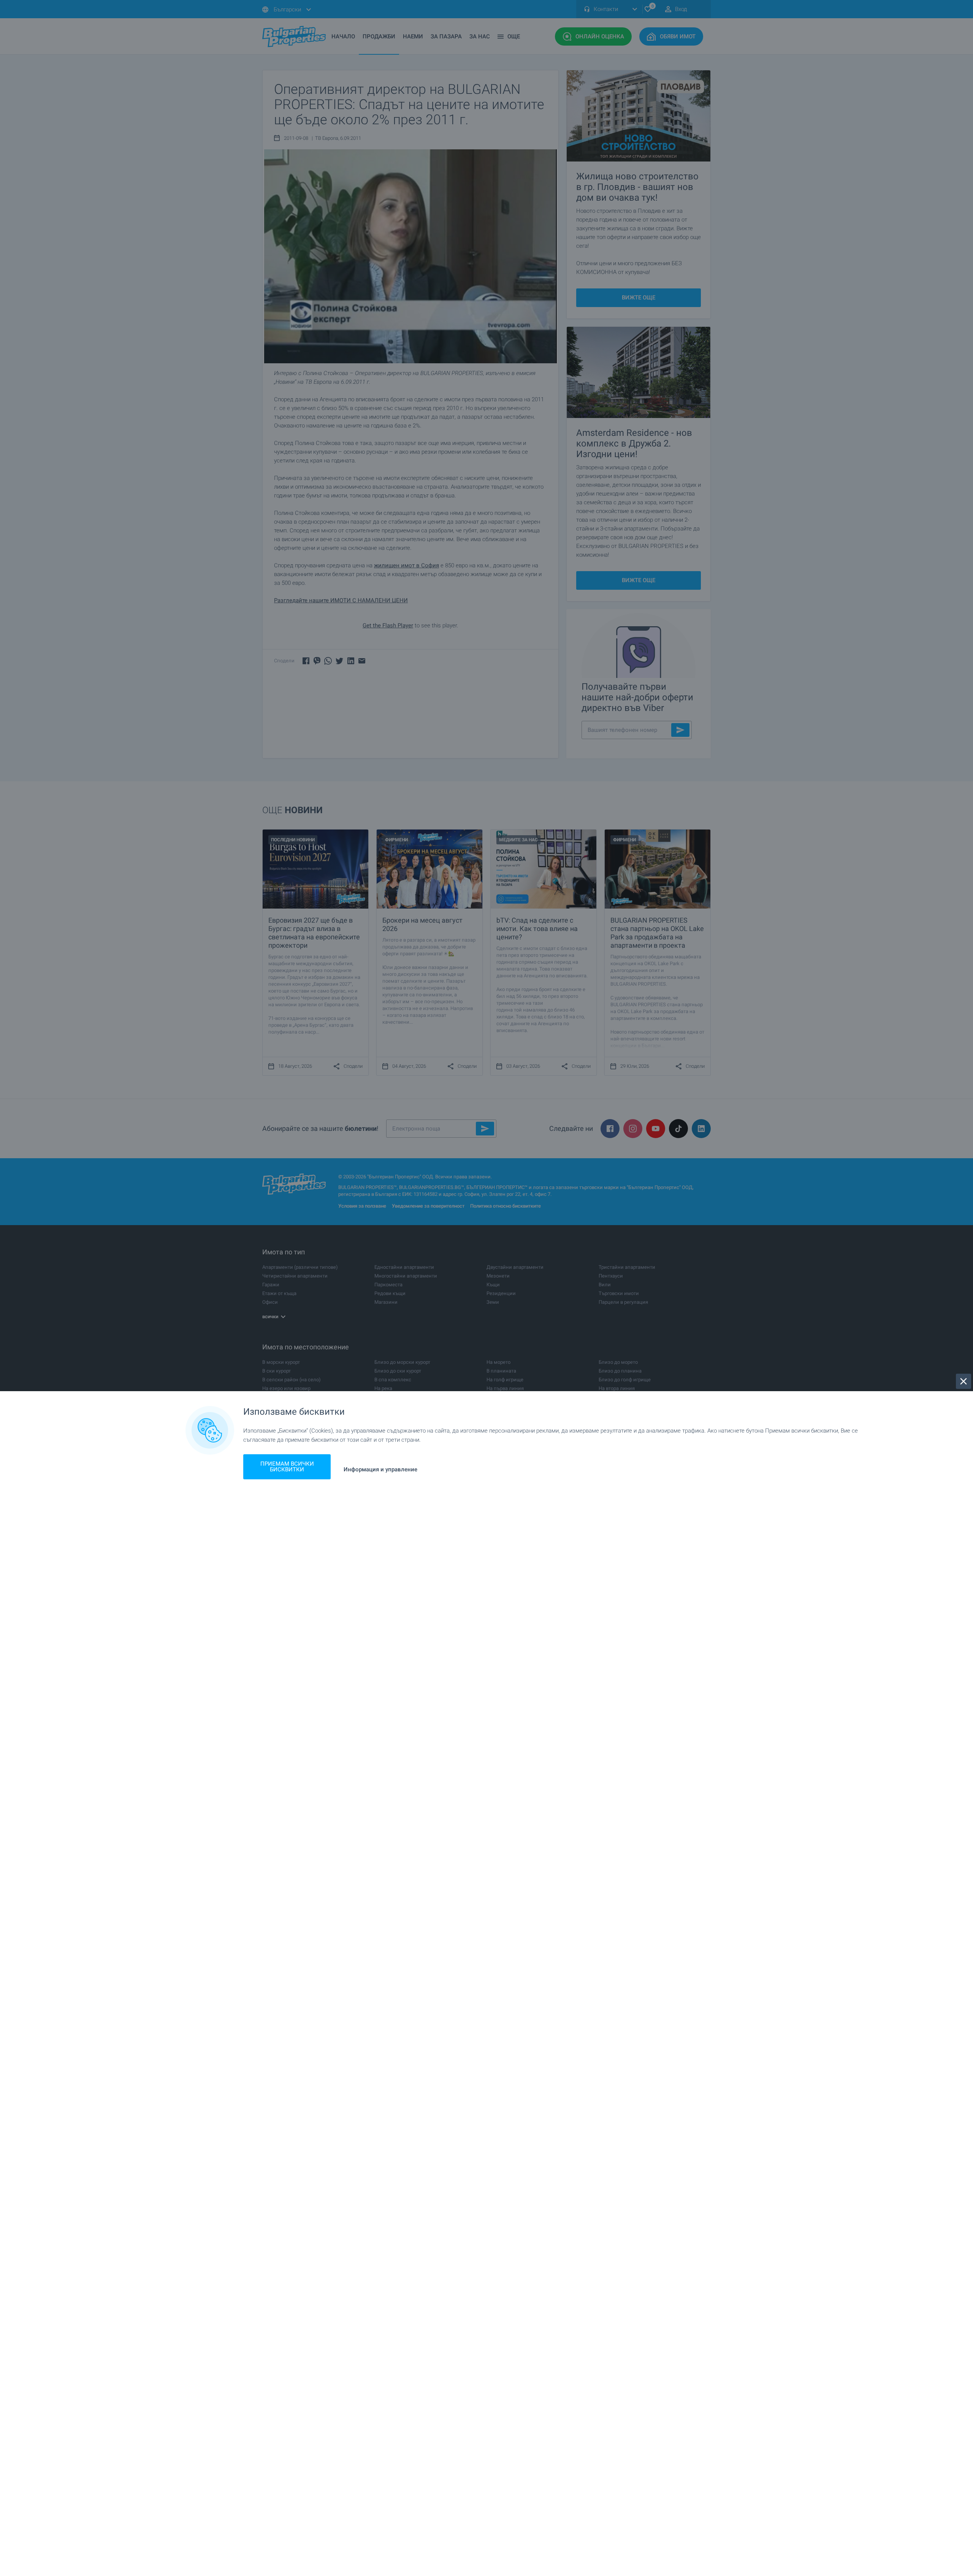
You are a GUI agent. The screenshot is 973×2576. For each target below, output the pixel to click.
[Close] (963, 1381)
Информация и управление (380, 1470)
